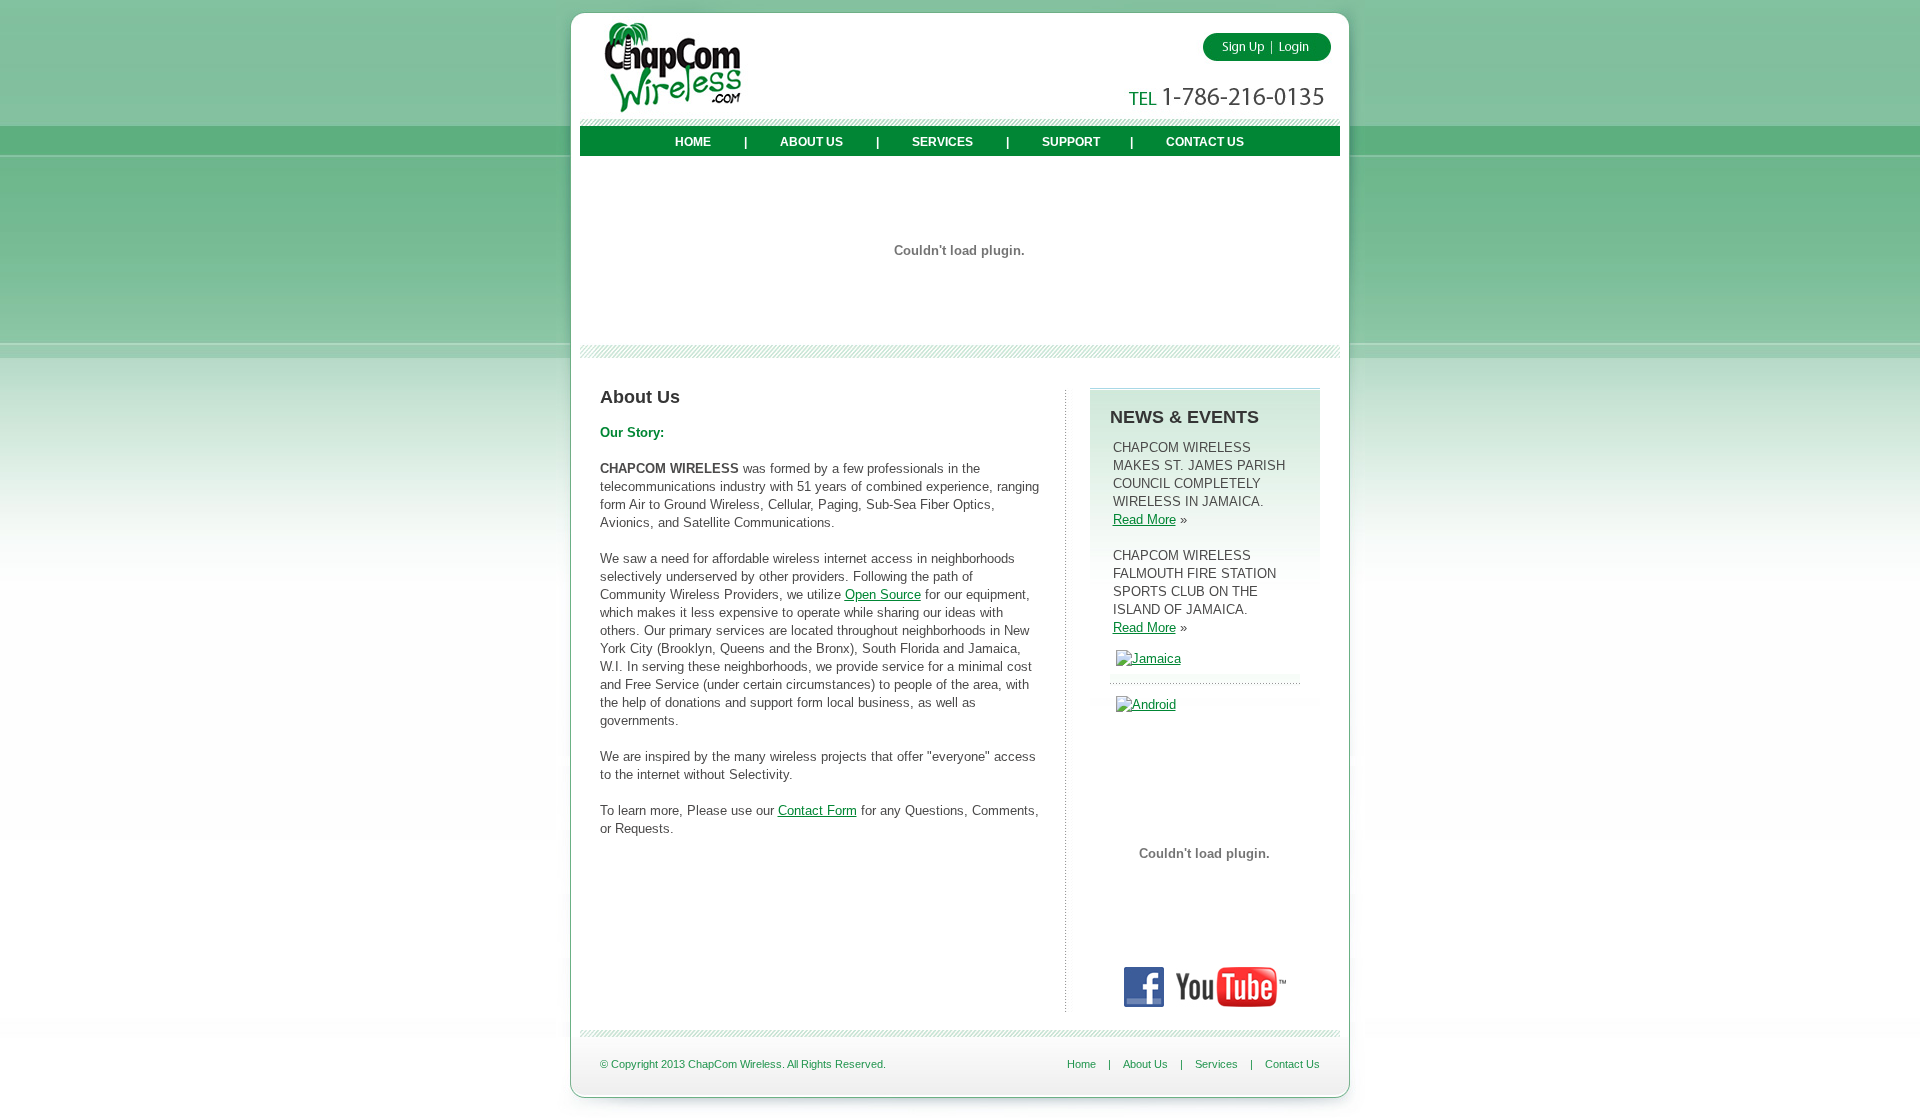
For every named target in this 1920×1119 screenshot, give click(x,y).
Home (693, 142)
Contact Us (1205, 142)
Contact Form (817, 810)
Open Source (883, 594)
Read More (1144, 519)
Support (1071, 142)
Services (942, 142)
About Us (811, 142)
